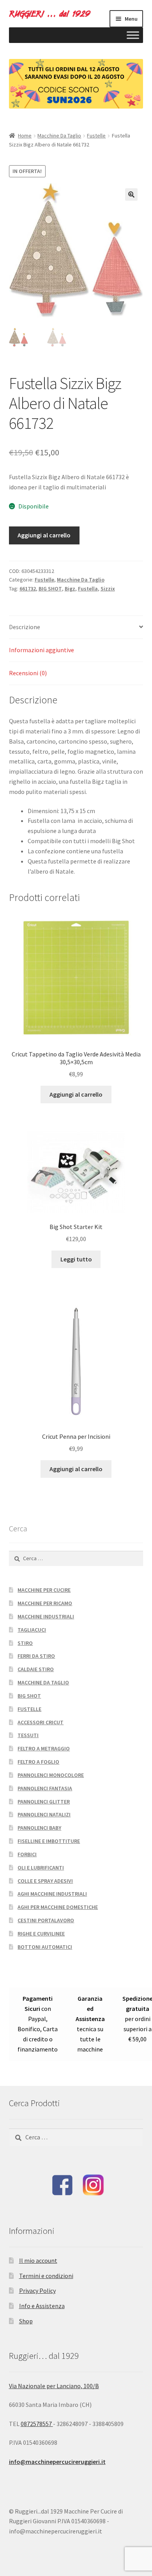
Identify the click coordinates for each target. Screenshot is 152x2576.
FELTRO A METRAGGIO (44, 1748)
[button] (131, 194)
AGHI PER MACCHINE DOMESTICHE (58, 1907)
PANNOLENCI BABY (39, 1828)
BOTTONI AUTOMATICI (45, 1947)
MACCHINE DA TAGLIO (43, 1682)
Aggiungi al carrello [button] (76, 1094)
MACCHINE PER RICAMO (45, 1603)
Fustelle (96, 136)
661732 (28, 589)
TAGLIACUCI (32, 1630)
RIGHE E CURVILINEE (41, 1934)
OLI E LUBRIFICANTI (41, 1868)
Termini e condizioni (46, 2276)
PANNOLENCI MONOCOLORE (51, 1775)
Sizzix (108, 589)
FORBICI (27, 1854)
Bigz (70, 589)
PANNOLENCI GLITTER (44, 1802)
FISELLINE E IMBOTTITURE (49, 1841)
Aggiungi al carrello (44, 535)
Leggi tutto (76, 1259)
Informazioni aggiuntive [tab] (42, 650)
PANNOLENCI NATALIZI (44, 1814)
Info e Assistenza (42, 2306)
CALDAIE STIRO (36, 1669)
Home (25, 136)
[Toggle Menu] (133, 35)
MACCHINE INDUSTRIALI (46, 1616)
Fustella (88, 589)
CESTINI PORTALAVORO (46, 1920)
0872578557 (37, 2424)
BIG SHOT (50, 589)
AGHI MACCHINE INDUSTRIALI (52, 1894)
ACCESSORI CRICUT (41, 1722)
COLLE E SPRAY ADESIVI (45, 1881)
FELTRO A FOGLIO (38, 1762)
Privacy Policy (37, 2291)
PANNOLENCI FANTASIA (45, 1788)
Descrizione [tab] (25, 627)
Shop (26, 2321)
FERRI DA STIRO (36, 1656)
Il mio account (38, 2260)
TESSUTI (28, 1735)
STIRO (25, 1643)
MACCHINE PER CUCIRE (44, 1590)
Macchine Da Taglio (59, 136)
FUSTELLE (29, 1709)
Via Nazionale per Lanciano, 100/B (54, 2386)
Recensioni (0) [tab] (28, 673)
